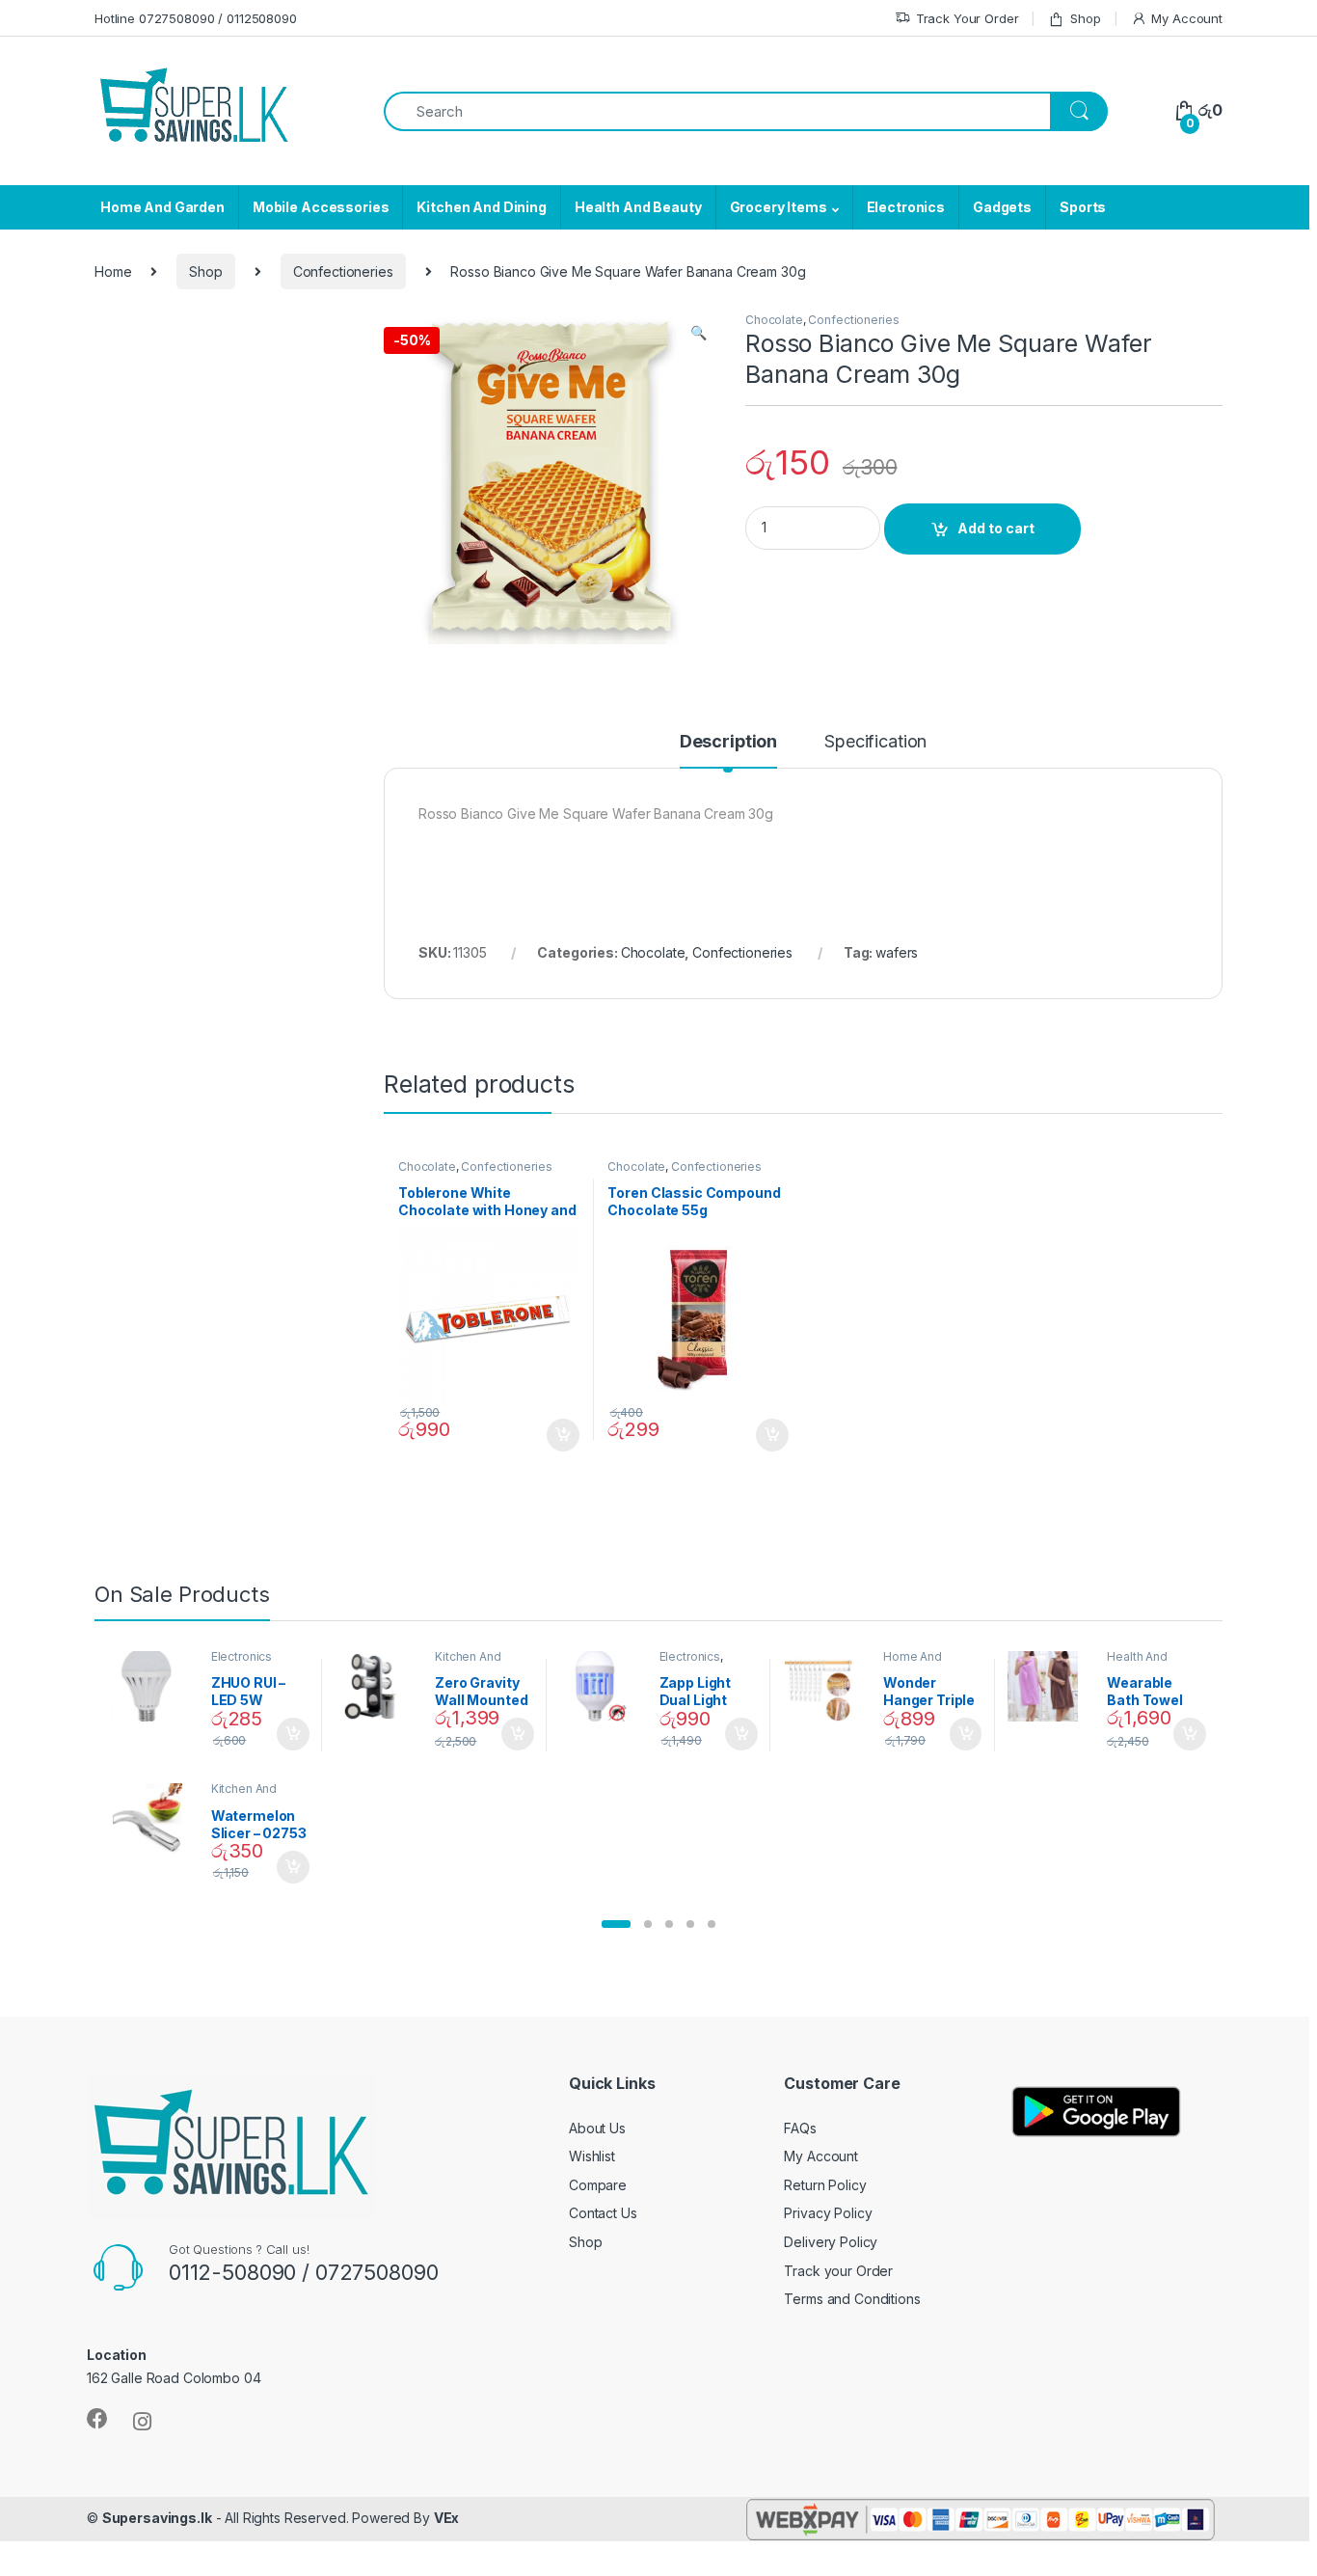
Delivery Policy (831, 2242)
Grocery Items (779, 207)
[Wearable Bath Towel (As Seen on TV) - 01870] (1050, 1687)
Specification (875, 742)
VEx (447, 2518)
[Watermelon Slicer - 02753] (154, 1819)
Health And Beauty (638, 207)
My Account (1187, 18)
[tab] (728, 750)
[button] (616, 1924)
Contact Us (603, 2213)
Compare (598, 2185)
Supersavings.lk (157, 2518)
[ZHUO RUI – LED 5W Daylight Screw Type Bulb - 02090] (154, 1687)
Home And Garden (162, 207)
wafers (897, 952)
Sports (1083, 207)
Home (113, 271)
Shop (1085, 18)
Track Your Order (968, 18)
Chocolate (774, 320)
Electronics (906, 207)
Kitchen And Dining (481, 207)
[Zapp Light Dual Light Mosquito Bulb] (602, 1687)
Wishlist (592, 2156)
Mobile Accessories (321, 207)
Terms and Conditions (852, 2299)
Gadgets (1002, 207)
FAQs (800, 2128)
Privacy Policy (828, 2213)
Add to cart (996, 528)
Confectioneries (343, 271)
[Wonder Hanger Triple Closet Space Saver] (826, 1687)
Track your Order (838, 2271)
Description (728, 742)
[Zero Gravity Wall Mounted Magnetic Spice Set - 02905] (377, 1687)
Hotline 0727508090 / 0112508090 (196, 18)
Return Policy (825, 2185)
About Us (597, 2128)
